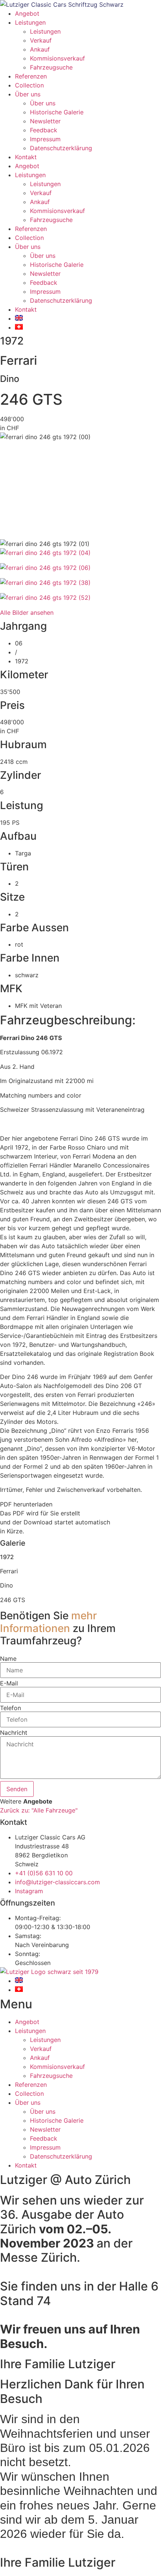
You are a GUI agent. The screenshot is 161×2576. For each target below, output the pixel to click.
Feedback (44, 130)
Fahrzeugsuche (51, 67)
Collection (29, 85)
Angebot (27, 13)
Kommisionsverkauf (57, 58)
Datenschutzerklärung (61, 148)
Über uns (28, 94)
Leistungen (30, 22)
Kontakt (26, 157)
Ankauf (40, 49)
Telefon (10, 1708)
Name (8, 1659)
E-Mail (9, 1683)
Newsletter (45, 121)
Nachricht (14, 1733)
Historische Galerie (57, 112)
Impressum (45, 139)
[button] (80, 1504)
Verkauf (41, 40)
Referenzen (31, 76)
